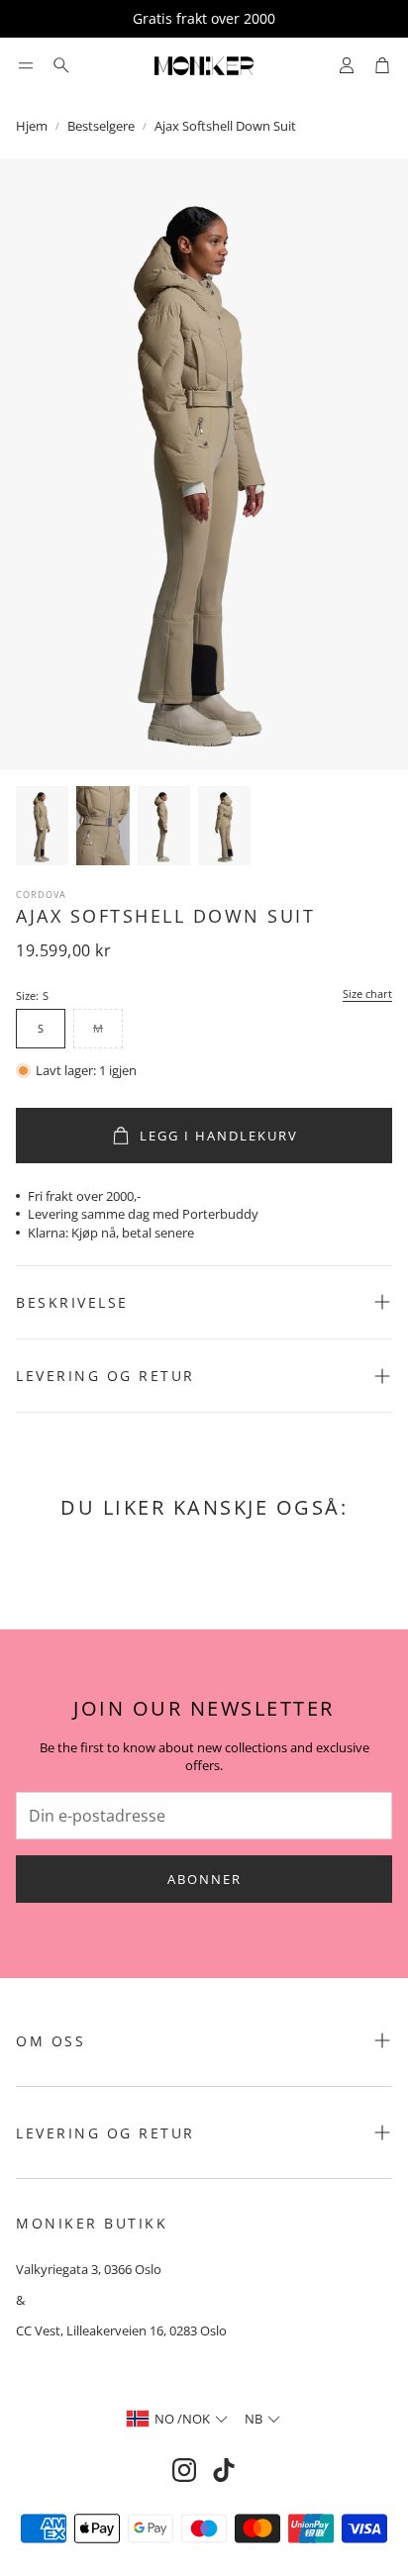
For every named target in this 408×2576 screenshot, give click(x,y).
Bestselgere (101, 126)
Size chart (367, 994)
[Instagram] (184, 2470)
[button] (26, 65)
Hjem (32, 126)
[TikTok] (224, 2470)
